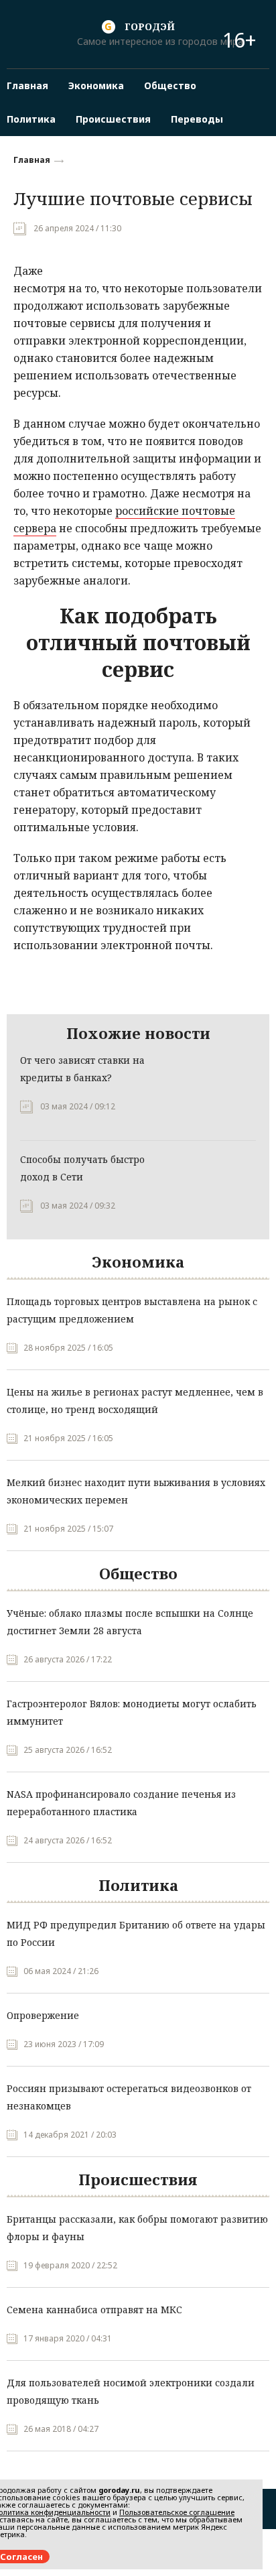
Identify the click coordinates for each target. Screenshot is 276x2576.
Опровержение (43, 2015)
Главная (32, 160)
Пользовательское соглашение (177, 2512)
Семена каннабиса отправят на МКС (94, 2310)
